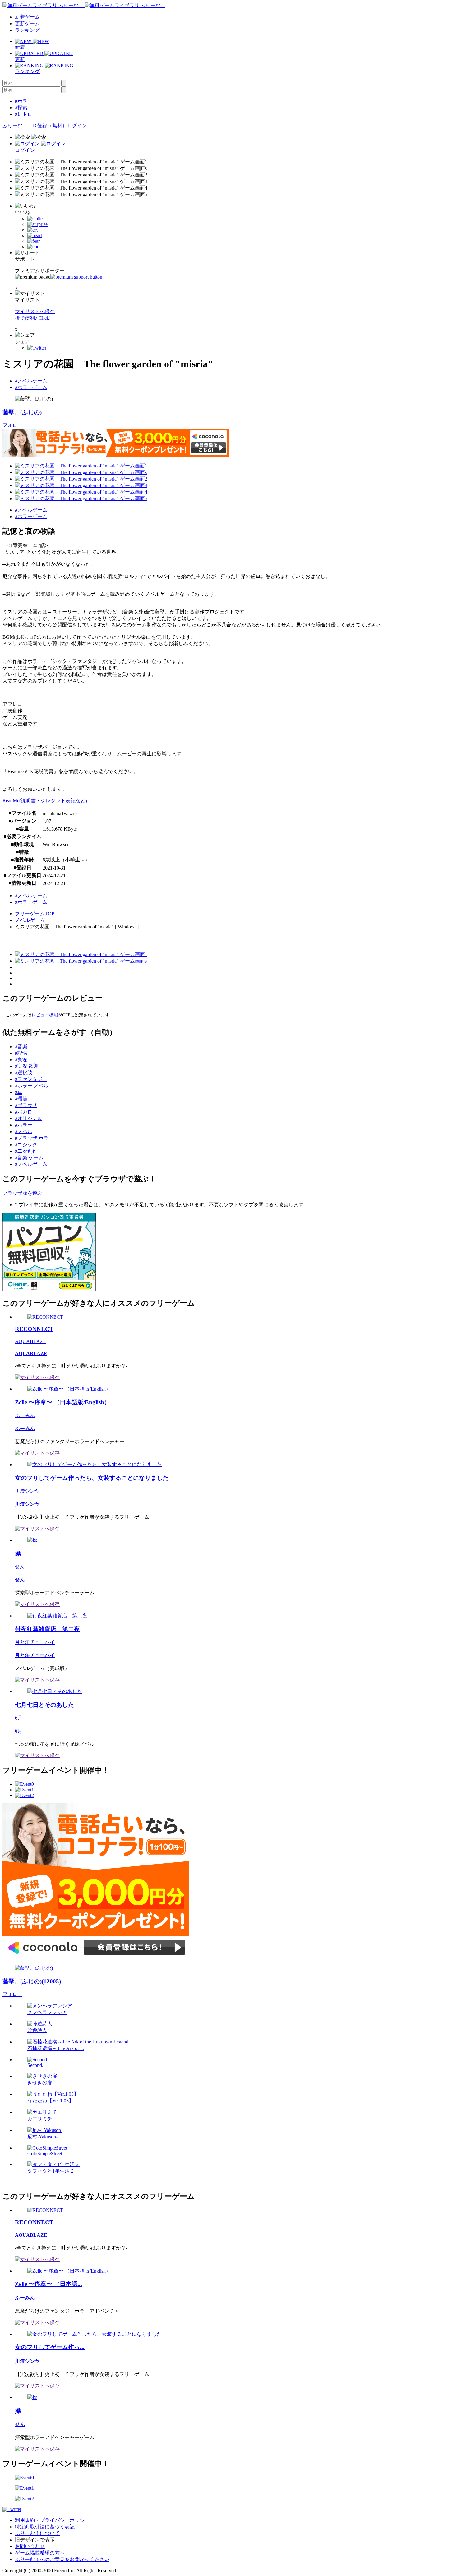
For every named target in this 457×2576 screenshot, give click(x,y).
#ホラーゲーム (31, 387)
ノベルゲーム (30, 920)
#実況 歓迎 (27, 1066)
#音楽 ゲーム (29, 1158)
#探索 (21, 108)
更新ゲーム (27, 23)
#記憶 (21, 1053)
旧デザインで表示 (35, 2540)
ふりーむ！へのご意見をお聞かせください (62, 2559)
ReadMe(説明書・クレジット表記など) (45, 801)
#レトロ (24, 114)
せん (20, 1567)
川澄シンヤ (27, 1491)
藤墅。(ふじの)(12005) (32, 1981)
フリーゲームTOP (35, 914)
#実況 (21, 1060)
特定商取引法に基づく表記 (45, 2527)
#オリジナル (29, 1118)
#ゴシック (26, 1145)
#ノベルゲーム (31, 381)
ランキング (27, 30)
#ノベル (24, 1131)
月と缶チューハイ (35, 1642)
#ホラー (24, 101)
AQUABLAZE (31, 1341)
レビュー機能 (45, 1015)
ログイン (77, 126)
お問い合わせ (30, 2546)
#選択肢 (24, 1073)
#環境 (21, 1099)
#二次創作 (26, 1151)
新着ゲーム (27, 17)
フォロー (12, 425)
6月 (19, 1718)
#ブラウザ (26, 1105)
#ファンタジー (31, 1079)
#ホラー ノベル (32, 1086)
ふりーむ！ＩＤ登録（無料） (35, 126)
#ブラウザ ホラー (34, 1138)
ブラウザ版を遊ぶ (22, 1193)
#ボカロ (24, 1112)
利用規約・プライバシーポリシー (52, 2520)
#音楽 (21, 1046)
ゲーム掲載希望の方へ (40, 2553)
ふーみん (25, 1415)
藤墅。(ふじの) (22, 412)
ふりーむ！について (37, 2533)
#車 (19, 1092)
